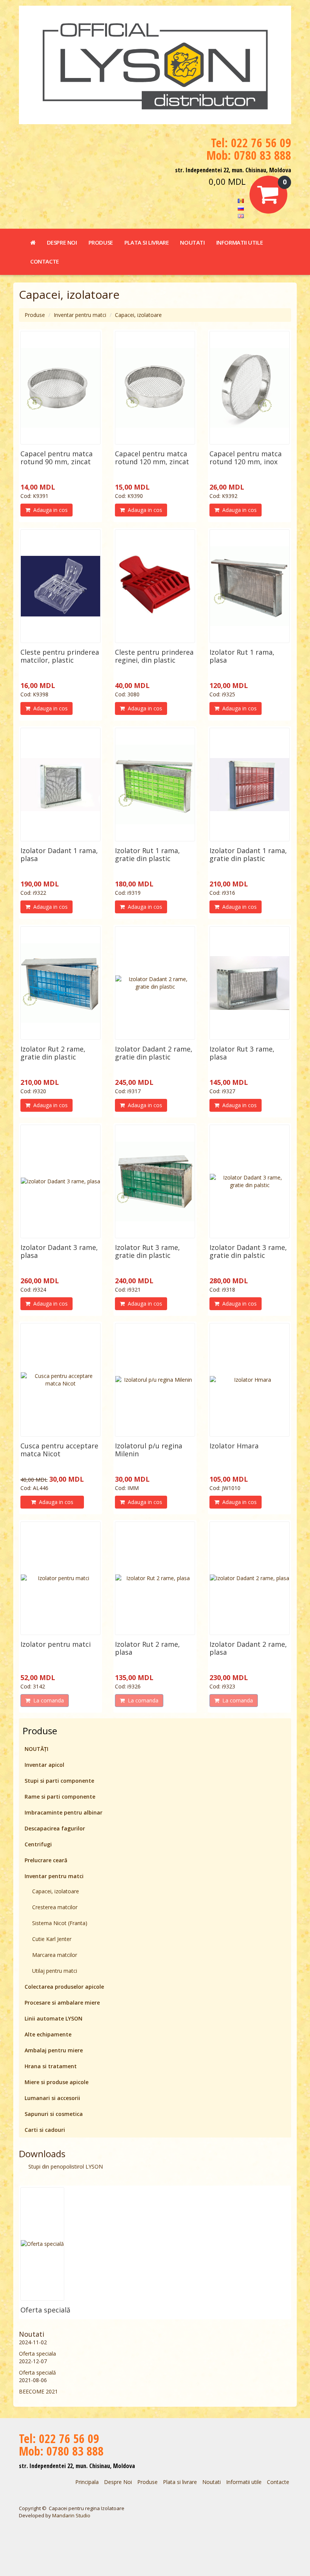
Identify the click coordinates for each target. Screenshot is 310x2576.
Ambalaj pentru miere (54, 2050)
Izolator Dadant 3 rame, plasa (59, 1251)
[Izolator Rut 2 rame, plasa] (155, 1578)
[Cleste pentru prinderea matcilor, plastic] (60, 586)
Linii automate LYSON (53, 2018)
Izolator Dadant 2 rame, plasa (248, 1648)
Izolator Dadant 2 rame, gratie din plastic (154, 1053)
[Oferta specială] (42, 2244)
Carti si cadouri (45, 2130)
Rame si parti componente (60, 1797)
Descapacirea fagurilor (55, 1828)
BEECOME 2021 (38, 2391)
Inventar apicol (44, 1765)
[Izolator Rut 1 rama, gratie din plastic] (155, 785)
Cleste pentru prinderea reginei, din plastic (154, 656)
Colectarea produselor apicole (64, 1987)
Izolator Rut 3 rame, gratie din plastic (147, 1251)
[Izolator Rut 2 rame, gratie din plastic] (60, 983)
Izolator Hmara (234, 1446)
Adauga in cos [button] (49, 510)
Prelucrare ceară (46, 1860)
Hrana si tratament (51, 2066)
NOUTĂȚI (36, 1749)
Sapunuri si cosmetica (54, 2114)
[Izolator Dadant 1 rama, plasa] (60, 785)
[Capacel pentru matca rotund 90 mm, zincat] (60, 388)
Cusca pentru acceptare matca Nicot (59, 1450)
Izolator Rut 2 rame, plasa (147, 1648)
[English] (241, 215)
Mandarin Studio (71, 2515)
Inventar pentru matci (80, 315)
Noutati (192, 242)
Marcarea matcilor (55, 1955)
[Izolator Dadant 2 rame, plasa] (250, 1578)
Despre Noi (62, 242)
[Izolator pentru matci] (60, 1578)
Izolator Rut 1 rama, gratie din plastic (147, 854)
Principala (87, 2482)
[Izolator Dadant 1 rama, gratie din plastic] (250, 785)
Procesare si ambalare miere (62, 2003)
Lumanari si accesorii (52, 2098)
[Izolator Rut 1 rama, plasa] (250, 586)
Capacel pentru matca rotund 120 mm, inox (246, 458)
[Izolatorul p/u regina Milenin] (155, 1380)
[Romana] (241, 200)
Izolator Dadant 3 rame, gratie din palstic (248, 1251)
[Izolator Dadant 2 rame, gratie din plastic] (155, 983)
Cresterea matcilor (55, 1907)
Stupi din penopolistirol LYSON (66, 2166)
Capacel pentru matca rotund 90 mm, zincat (57, 458)
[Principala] (33, 242)
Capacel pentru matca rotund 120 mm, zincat (152, 458)
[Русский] (241, 208)
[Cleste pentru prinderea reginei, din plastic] (155, 586)
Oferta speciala (37, 2354)
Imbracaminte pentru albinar (64, 1812)
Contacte (45, 261)
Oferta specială (45, 2310)
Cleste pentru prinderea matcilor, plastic (60, 656)
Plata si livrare (147, 242)
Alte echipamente (48, 2034)
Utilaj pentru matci (55, 1971)
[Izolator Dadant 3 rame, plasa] (60, 1181)
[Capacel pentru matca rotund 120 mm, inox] (250, 388)
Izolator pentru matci (56, 1644)
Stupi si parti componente (59, 1781)
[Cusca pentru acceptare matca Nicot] (60, 1380)
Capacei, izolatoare (138, 315)
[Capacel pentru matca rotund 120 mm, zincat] (155, 388)
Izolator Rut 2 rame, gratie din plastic (53, 1053)
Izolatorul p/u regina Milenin (149, 1450)
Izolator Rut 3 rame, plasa (242, 1053)
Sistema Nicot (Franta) (60, 1923)
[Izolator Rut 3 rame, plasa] (250, 983)
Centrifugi (38, 1844)
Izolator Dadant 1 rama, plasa (59, 854)
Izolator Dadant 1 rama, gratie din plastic (248, 854)
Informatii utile (240, 242)
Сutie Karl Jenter (52, 1939)
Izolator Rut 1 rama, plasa (242, 656)
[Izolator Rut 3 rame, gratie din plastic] (155, 1181)
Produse (101, 242)
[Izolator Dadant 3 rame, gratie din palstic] (250, 1181)
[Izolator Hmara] (250, 1380)
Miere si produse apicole (57, 2082)
